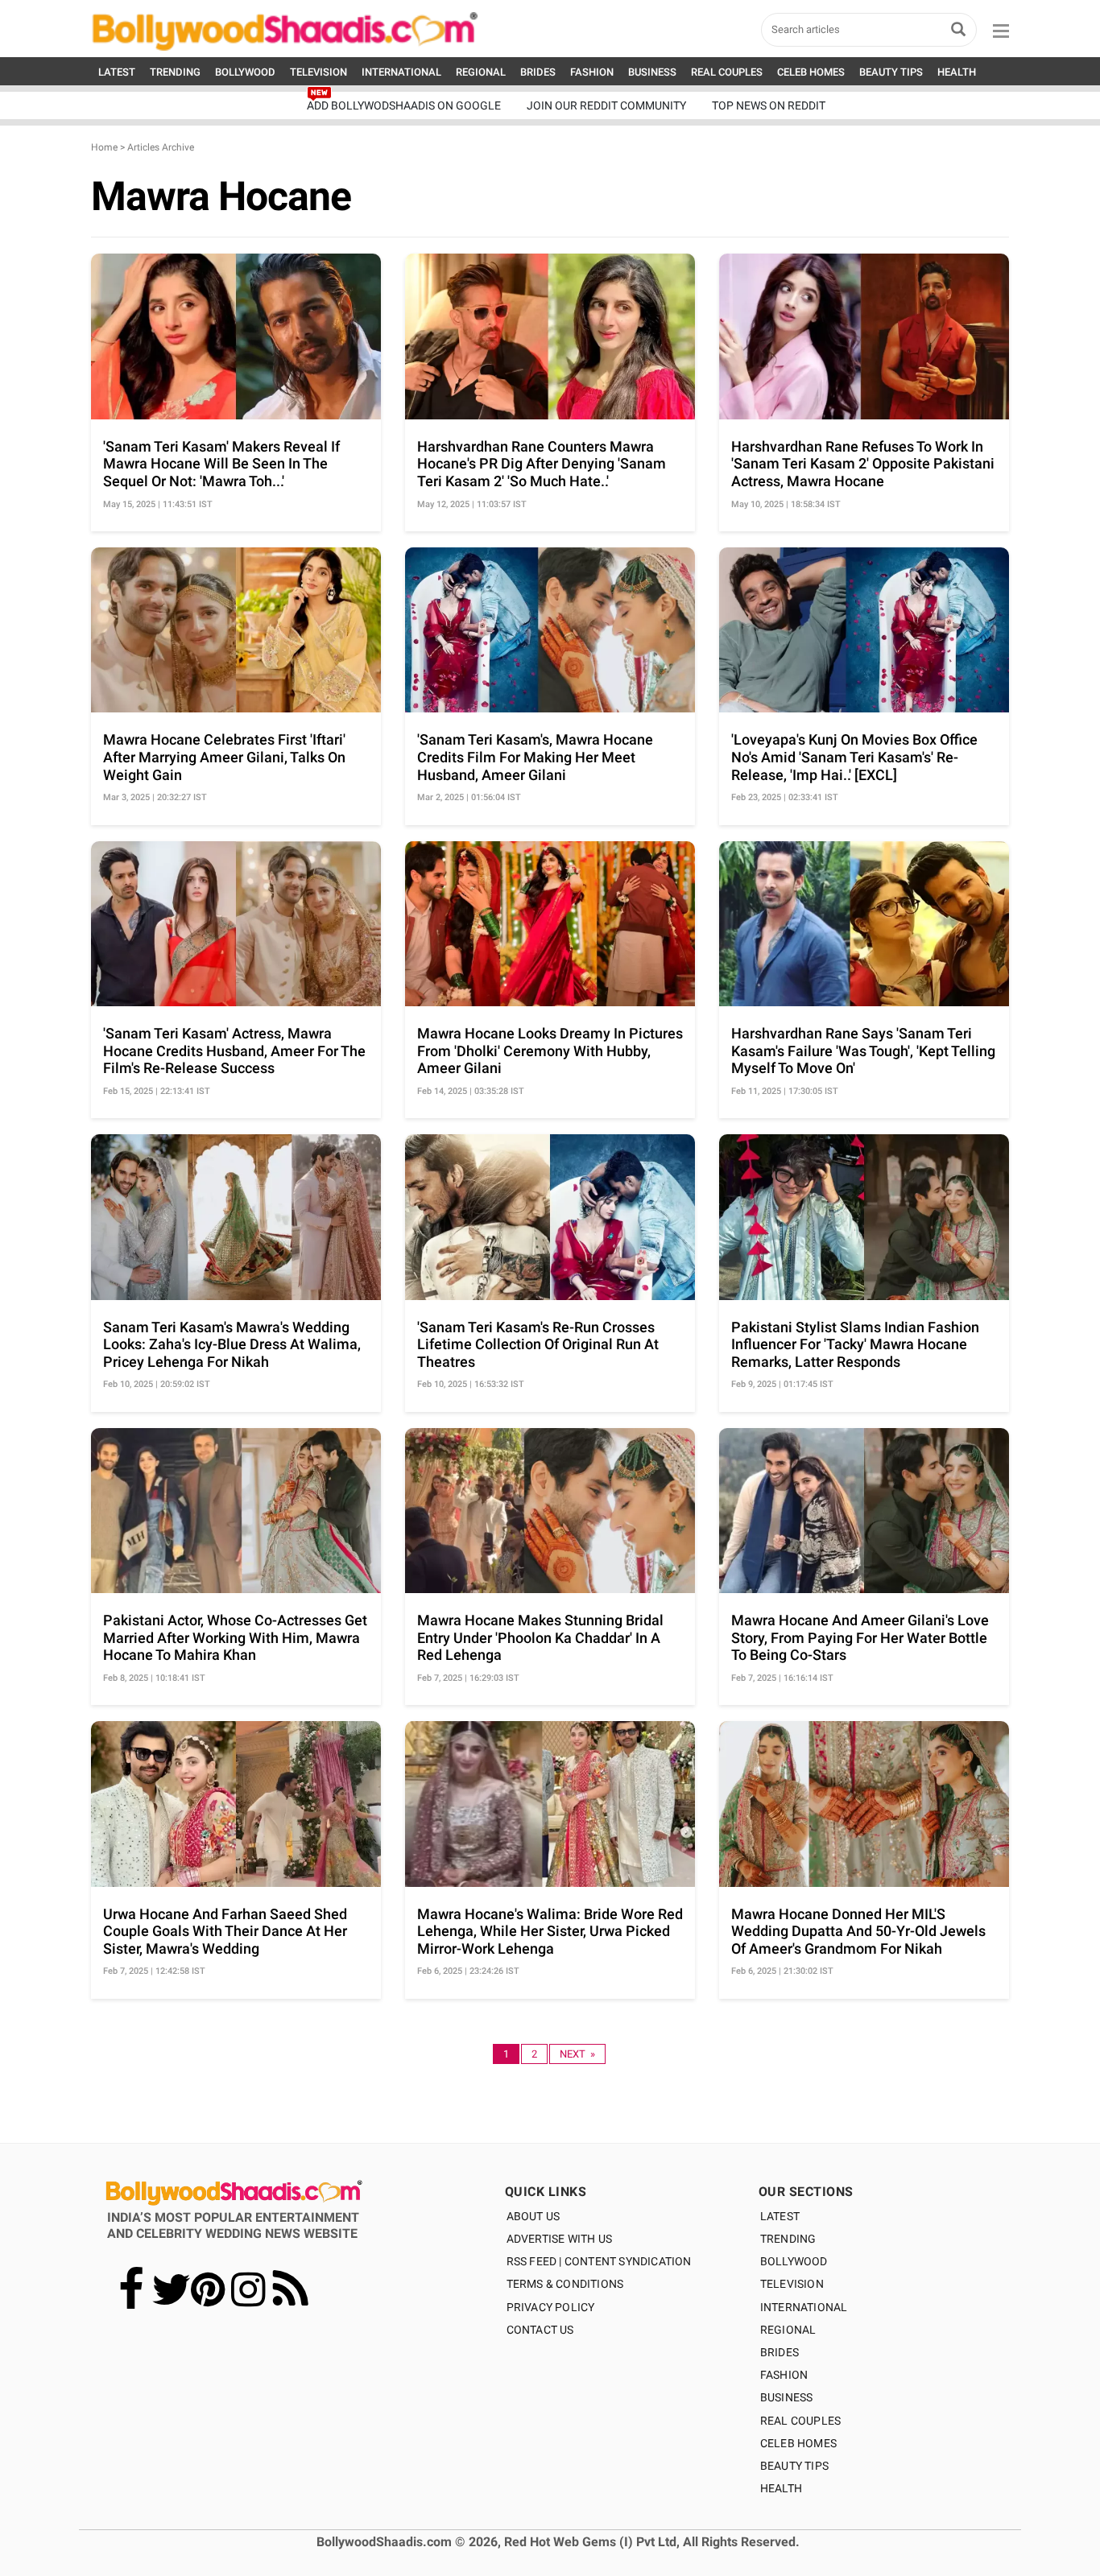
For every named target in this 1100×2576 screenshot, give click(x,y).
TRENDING (175, 72)
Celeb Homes (798, 2443)
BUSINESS (652, 72)
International (804, 2307)
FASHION (592, 72)
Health (781, 2488)
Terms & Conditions (565, 2284)
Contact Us (540, 2330)
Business (787, 2397)
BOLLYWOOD (245, 72)
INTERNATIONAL (401, 72)
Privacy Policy (551, 2307)
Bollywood (794, 2261)
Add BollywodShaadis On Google (404, 105)
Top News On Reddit (769, 105)
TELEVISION (318, 72)
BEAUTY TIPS (891, 72)
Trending (788, 2239)
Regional (788, 2330)
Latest (780, 2216)
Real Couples (800, 2421)
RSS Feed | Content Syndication (599, 2261)
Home (104, 147)
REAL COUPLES (727, 72)
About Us (533, 2216)
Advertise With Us (559, 2239)
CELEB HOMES (811, 72)
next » (577, 2054)
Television (792, 2284)
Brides (780, 2352)
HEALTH (957, 72)
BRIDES (538, 72)
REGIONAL (481, 72)
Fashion (784, 2375)
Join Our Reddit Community (606, 105)
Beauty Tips (794, 2466)
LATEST (117, 72)
